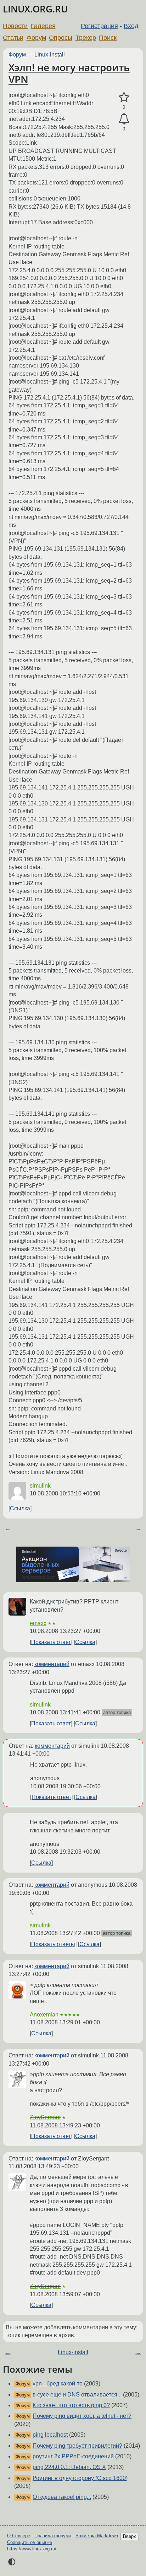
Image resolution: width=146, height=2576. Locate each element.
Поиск (108, 38)
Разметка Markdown (97, 2536)
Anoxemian (44, 2015)
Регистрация (99, 26)
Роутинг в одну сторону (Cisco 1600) (80, 2478)
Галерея (43, 26)
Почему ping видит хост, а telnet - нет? (82, 2416)
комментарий (52, 1664)
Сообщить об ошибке (30, 2542)
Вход (131, 26)
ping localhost (50, 2435)
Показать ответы (53, 1944)
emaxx (38, 1623)
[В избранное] (124, 97)
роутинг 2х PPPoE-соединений (73, 2456)
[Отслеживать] (124, 119)
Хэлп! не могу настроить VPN (69, 73)
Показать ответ (51, 1642)
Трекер (86, 38)
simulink (40, 1486)
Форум (36, 38)
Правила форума (53, 2536)
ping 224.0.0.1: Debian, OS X (69, 2467)
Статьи (13, 38)
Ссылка (20, 1508)
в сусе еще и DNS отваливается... (77, 2395)
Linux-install (50, 55)
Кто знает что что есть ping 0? (71, 2405)
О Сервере (19, 2536)
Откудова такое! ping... (62, 2497)
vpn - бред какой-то (58, 2384)
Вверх (130, 2536)
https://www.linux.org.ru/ (32, 2549)
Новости (15, 26)
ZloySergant (45, 2117)
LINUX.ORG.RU (35, 9)
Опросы (61, 38)
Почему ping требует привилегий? (77, 2446)
